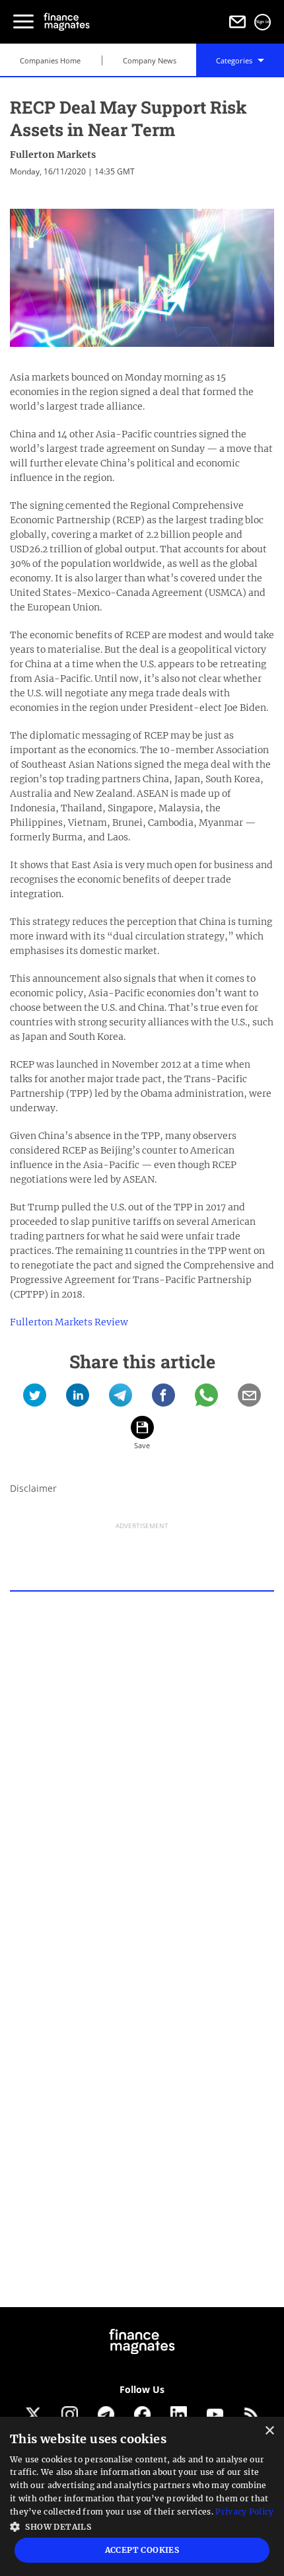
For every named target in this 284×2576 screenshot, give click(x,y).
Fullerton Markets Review (69, 1322)
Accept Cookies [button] (142, 2550)
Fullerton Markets (53, 155)
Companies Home (50, 60)
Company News (150, 60)
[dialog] (142, 2496)
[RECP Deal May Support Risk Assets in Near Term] (35, 1400)
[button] (142, 2525)
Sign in (263, 22)
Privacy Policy (244, 2512)
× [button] (269, 2431)
